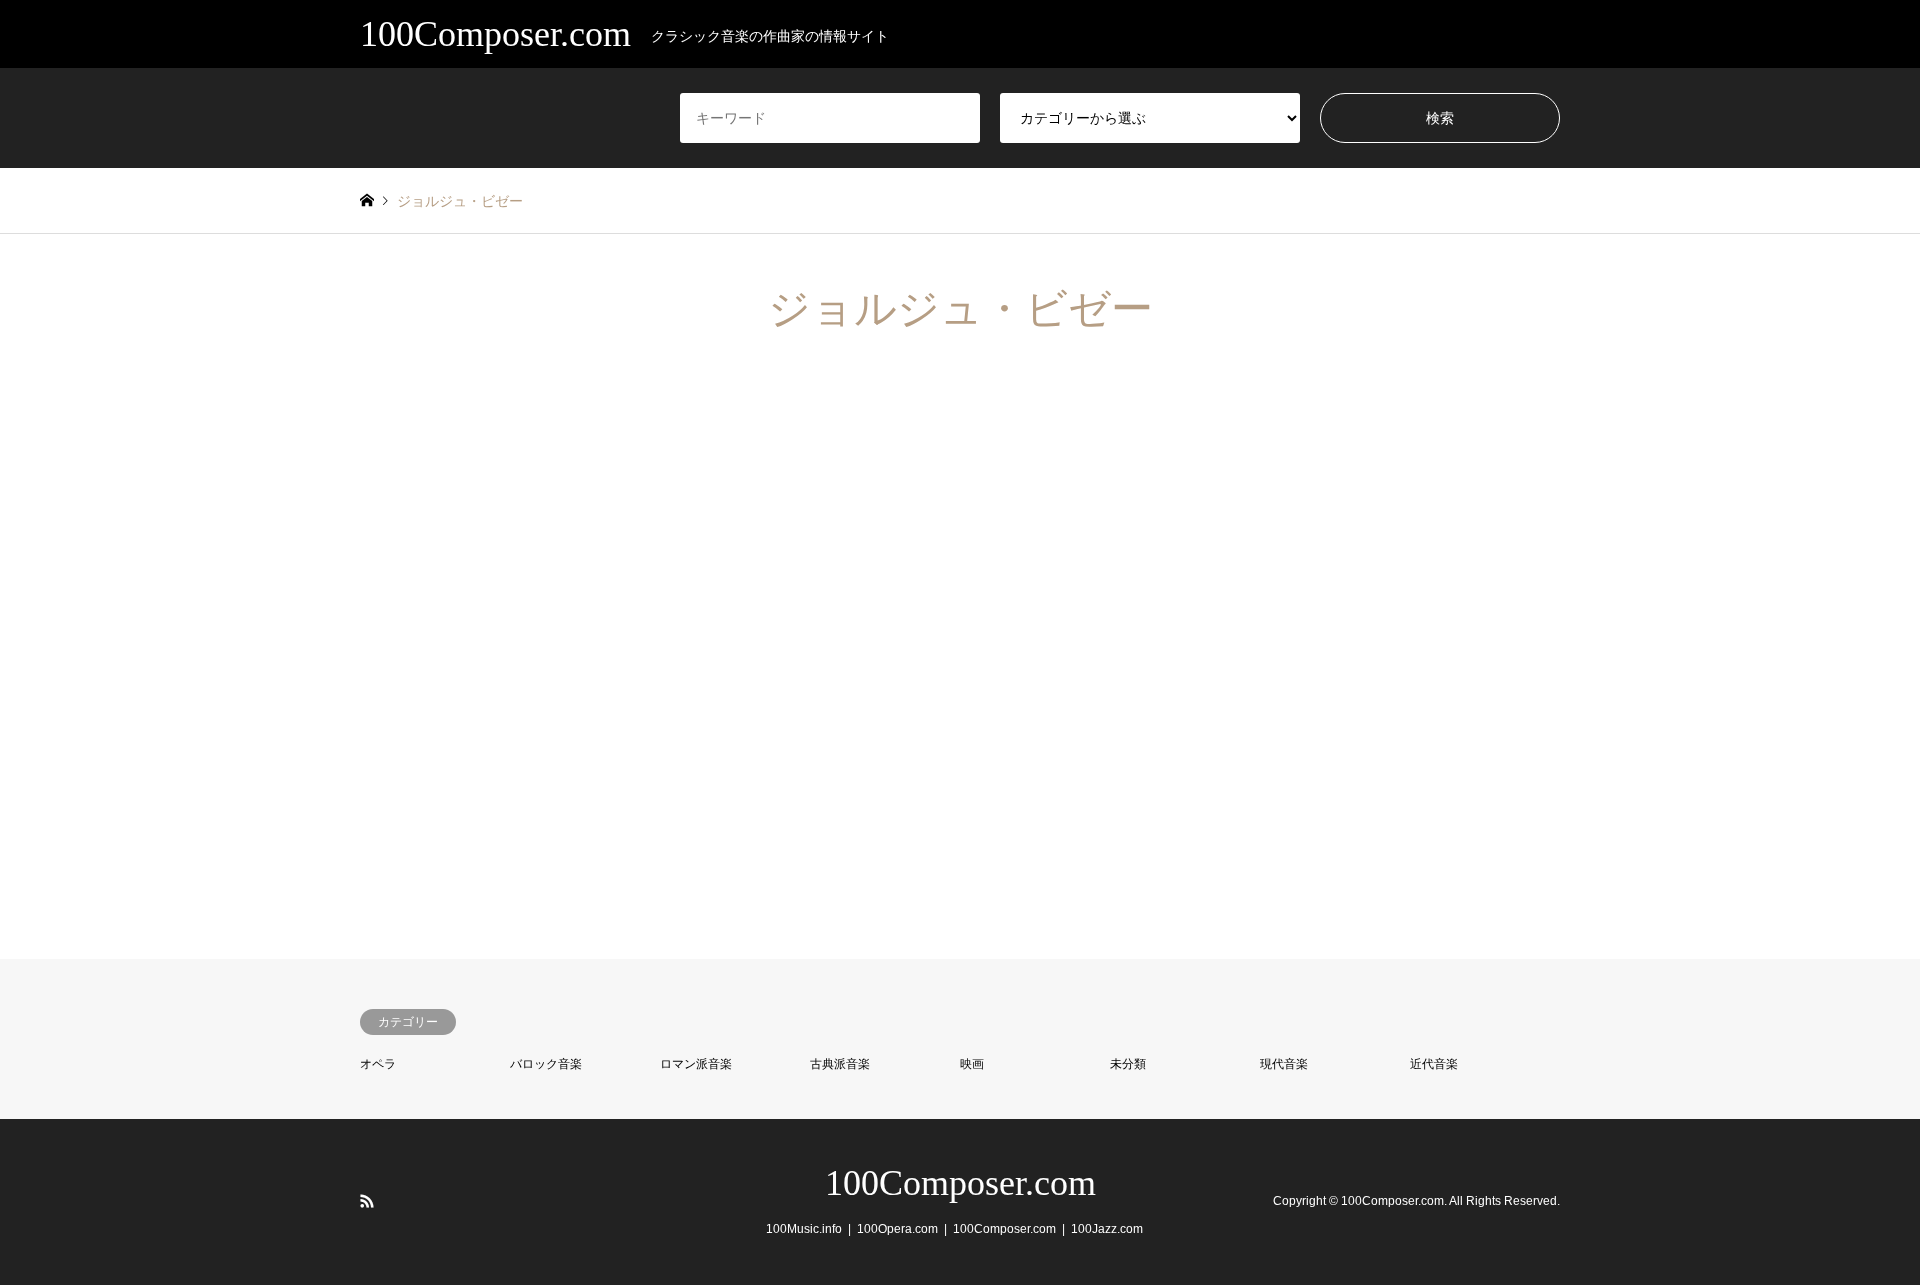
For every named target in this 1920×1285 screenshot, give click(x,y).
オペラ (378, 1064)
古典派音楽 (840, 1064)
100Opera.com (897, 1229)
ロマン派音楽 (696, 1064)
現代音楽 (1284, 1064)
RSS (367, 1201)
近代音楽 (1434, 1064)
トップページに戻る (480, 784)
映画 (972, 1064)
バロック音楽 (546, 1064)
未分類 (1128, 1064)
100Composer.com (960, 1183)
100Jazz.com (1107, 1229)
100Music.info (804, 1229)
